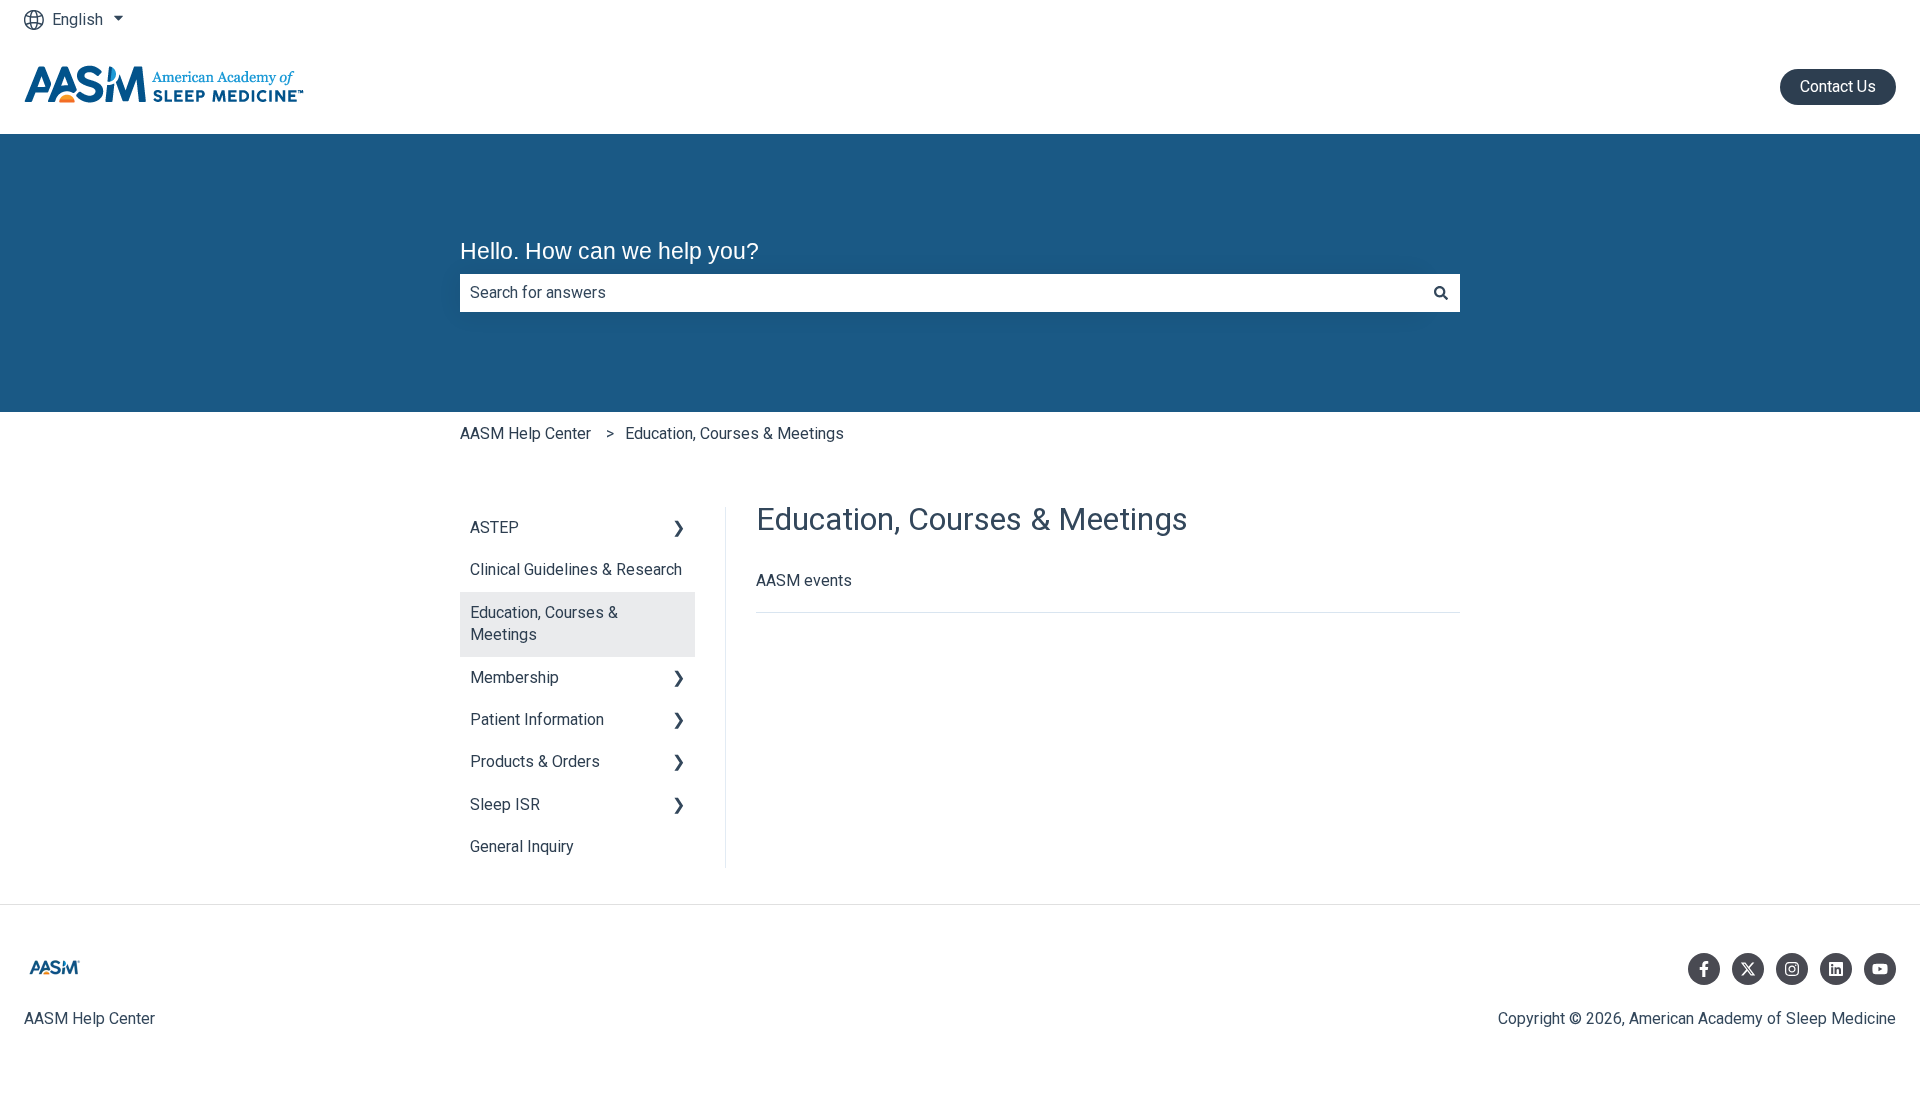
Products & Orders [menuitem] (535, 761)
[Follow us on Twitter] (1748, 969)
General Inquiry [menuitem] (522, 846)
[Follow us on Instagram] (1792, 969)
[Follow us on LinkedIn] (1836, 969)
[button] (679, 529)
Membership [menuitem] (514, 677)
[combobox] (941, 293)
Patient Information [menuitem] (537, 719)
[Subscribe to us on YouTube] (1880, 969)
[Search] (1441, 293)
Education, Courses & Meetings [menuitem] (544, 623)
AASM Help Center (525, 433)
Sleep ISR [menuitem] (505, 804)
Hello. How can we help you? (609, 251)
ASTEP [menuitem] (494, 527)
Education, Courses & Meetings (734, 433)
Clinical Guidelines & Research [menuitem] (576, 569)
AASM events (804, 580)
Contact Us (1838, 86)
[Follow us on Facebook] (1704, 969)
